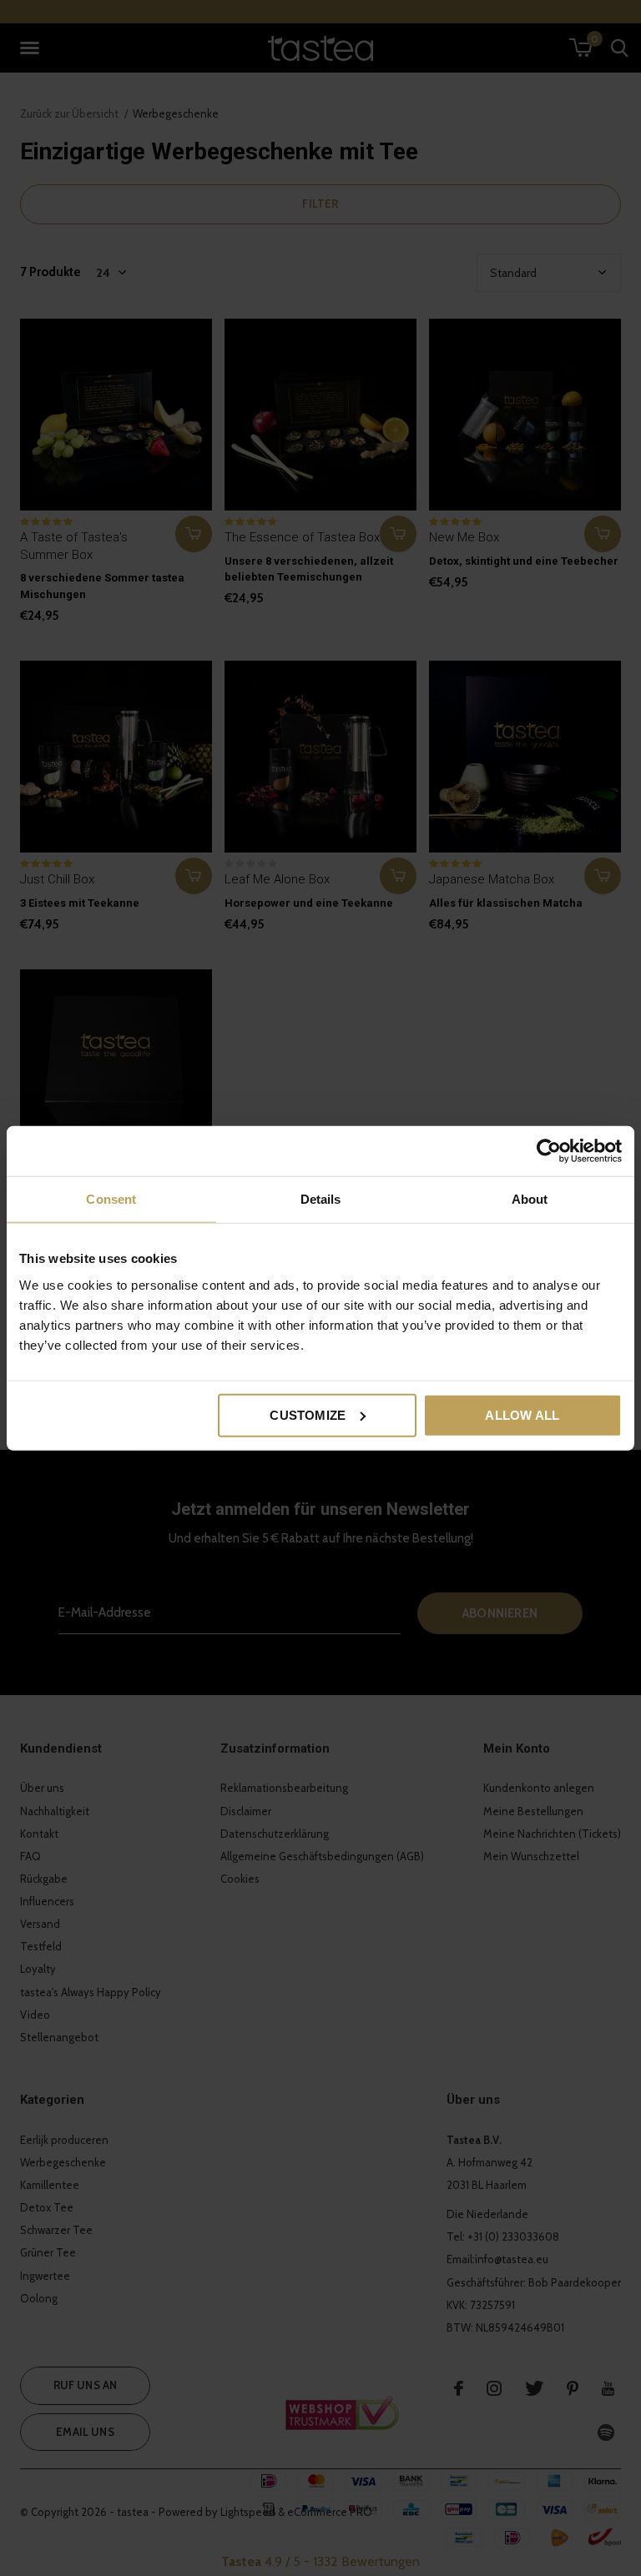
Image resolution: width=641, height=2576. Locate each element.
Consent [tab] (111, 1199)
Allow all (522, 1414)
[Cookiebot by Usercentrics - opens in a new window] (549, 1151)
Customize (308, 1414)
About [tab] (530, 1199)
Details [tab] (321, 1199)
